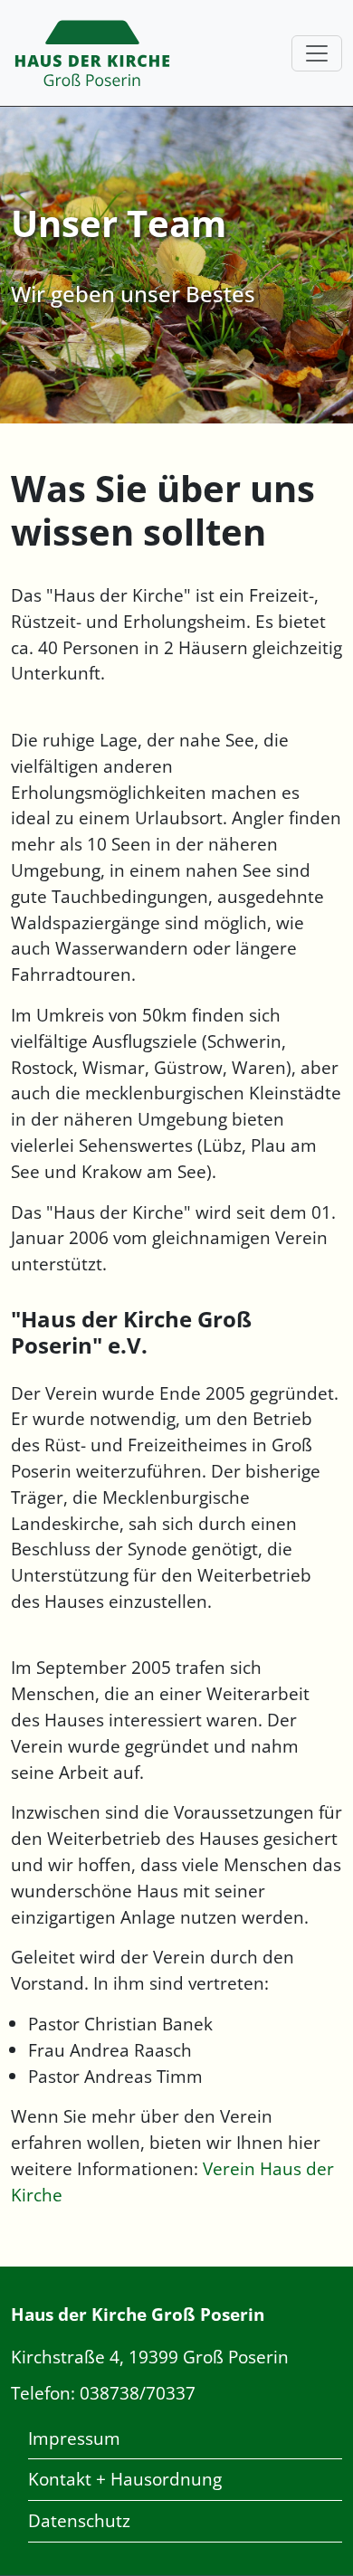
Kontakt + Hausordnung (125, 2479)
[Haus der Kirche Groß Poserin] (92, 53)
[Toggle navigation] (317, 53)
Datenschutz (79, 2520)
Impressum (74, 2438)
